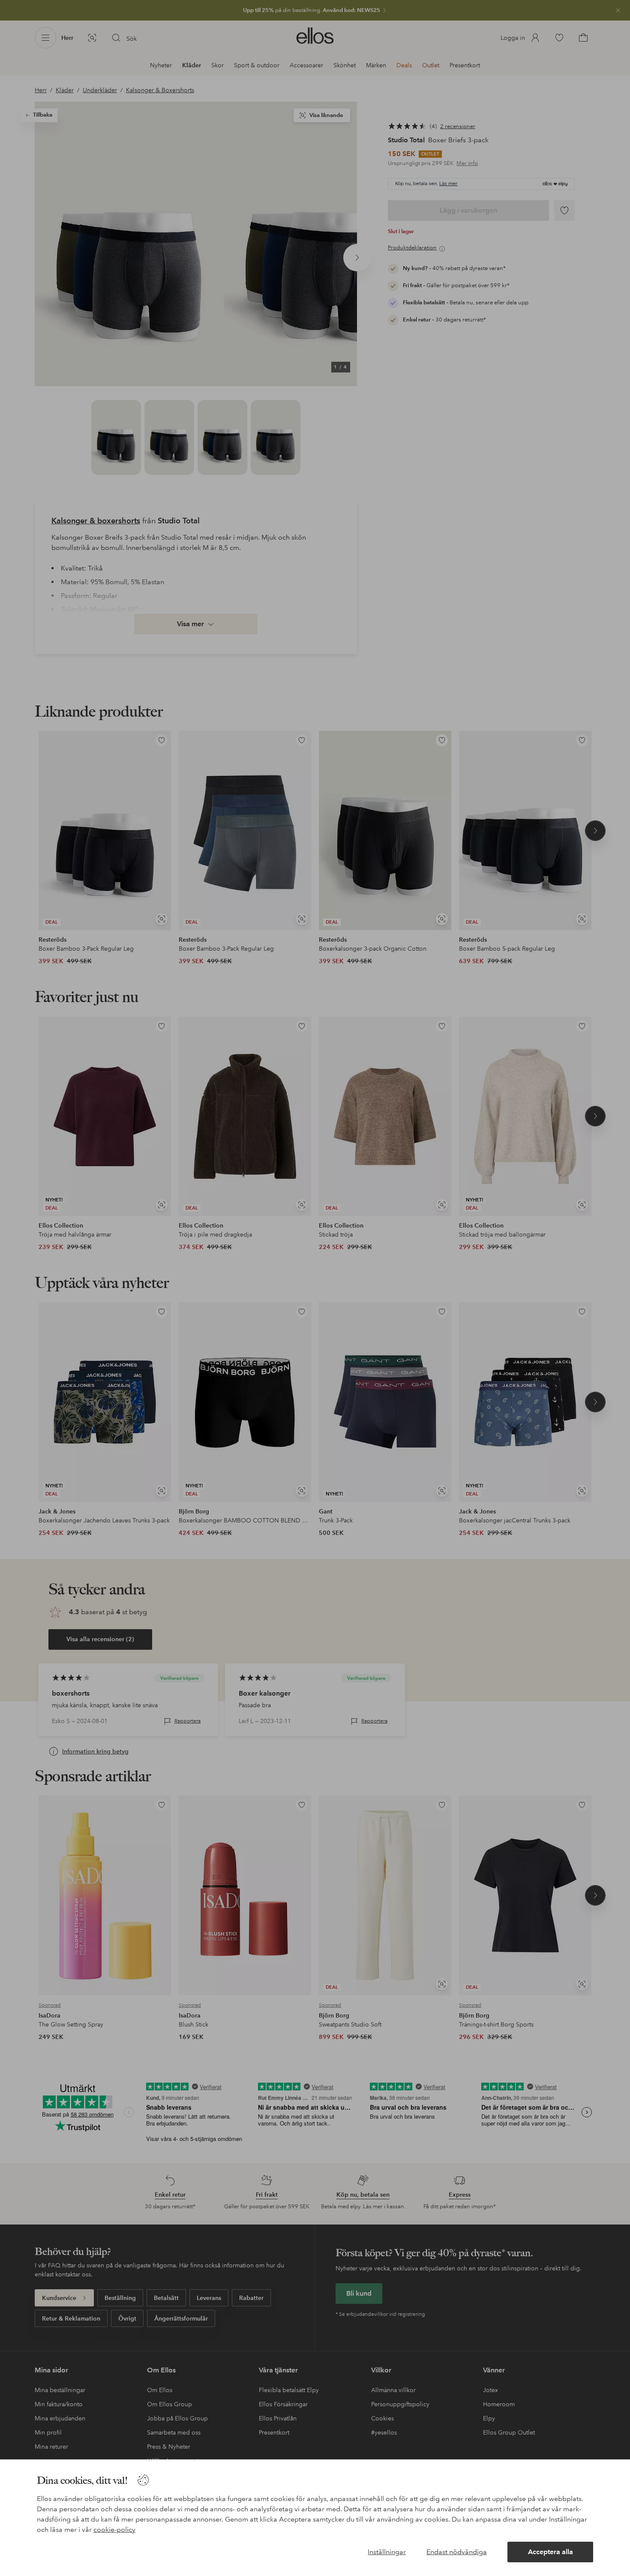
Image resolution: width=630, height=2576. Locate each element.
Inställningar (387, 2552)
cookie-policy (114, 2529)
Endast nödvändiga (457, 2552)
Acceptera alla (550, 2552)
